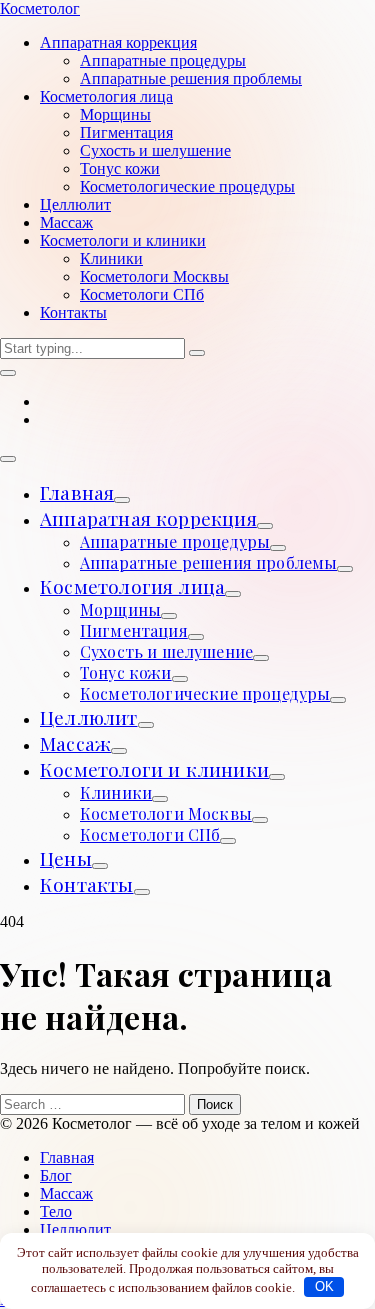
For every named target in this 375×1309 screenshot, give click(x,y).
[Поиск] (8, 373)
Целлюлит (89, 717)
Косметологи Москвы (166, 813)
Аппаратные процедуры (175, 541)
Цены (66, 858)
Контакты (87, 884)
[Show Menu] (8, 459)
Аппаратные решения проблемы (208, 562)
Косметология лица (132, 586)
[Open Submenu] (122, 500)
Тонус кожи (126, 672)
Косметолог (40, 8)
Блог (56, 1175)
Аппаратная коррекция (148, 518)
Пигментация (134, 630)
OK (324, 1286)
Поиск (215, 1104)
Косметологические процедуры (205, 693)
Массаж (75, 743)
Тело (56, 1211)
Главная (77, 492)
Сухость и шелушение (166, 651)
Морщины (120, 609)
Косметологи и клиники (154, 769)
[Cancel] (197, 353)
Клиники (116, 792)
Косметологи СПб (150, 834)
